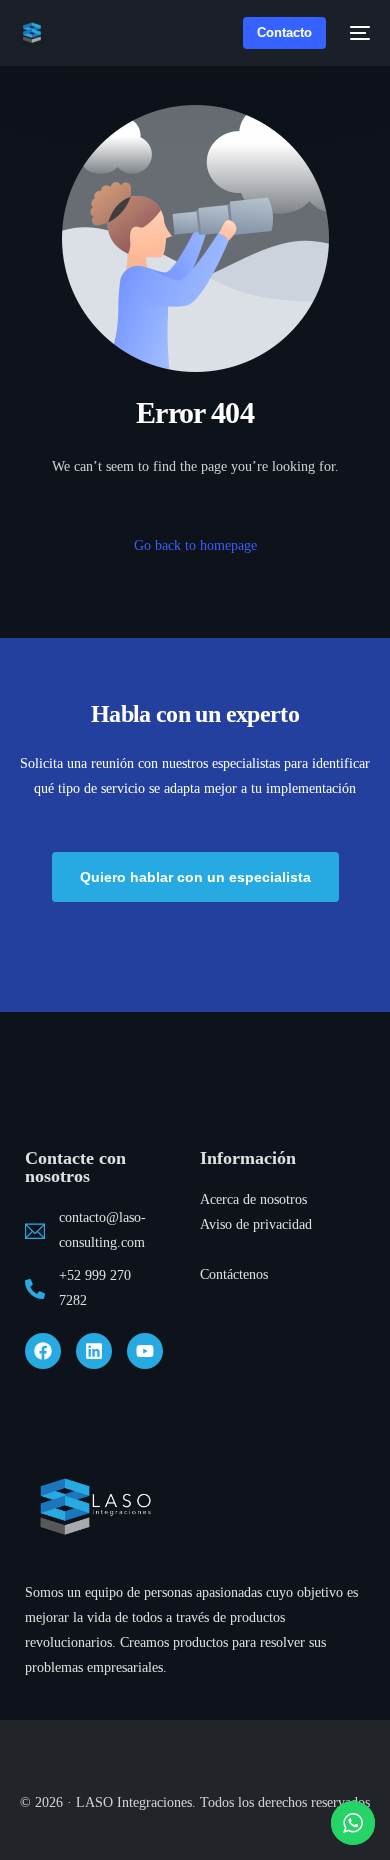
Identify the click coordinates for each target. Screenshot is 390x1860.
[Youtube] (145, 1351)
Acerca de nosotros (253, 1199)
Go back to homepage (195, 545)
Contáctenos (234, 1274)
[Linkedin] (94, 1351)
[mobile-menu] (358, 33)
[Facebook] (43, 1351)
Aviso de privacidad (256, 1224)
